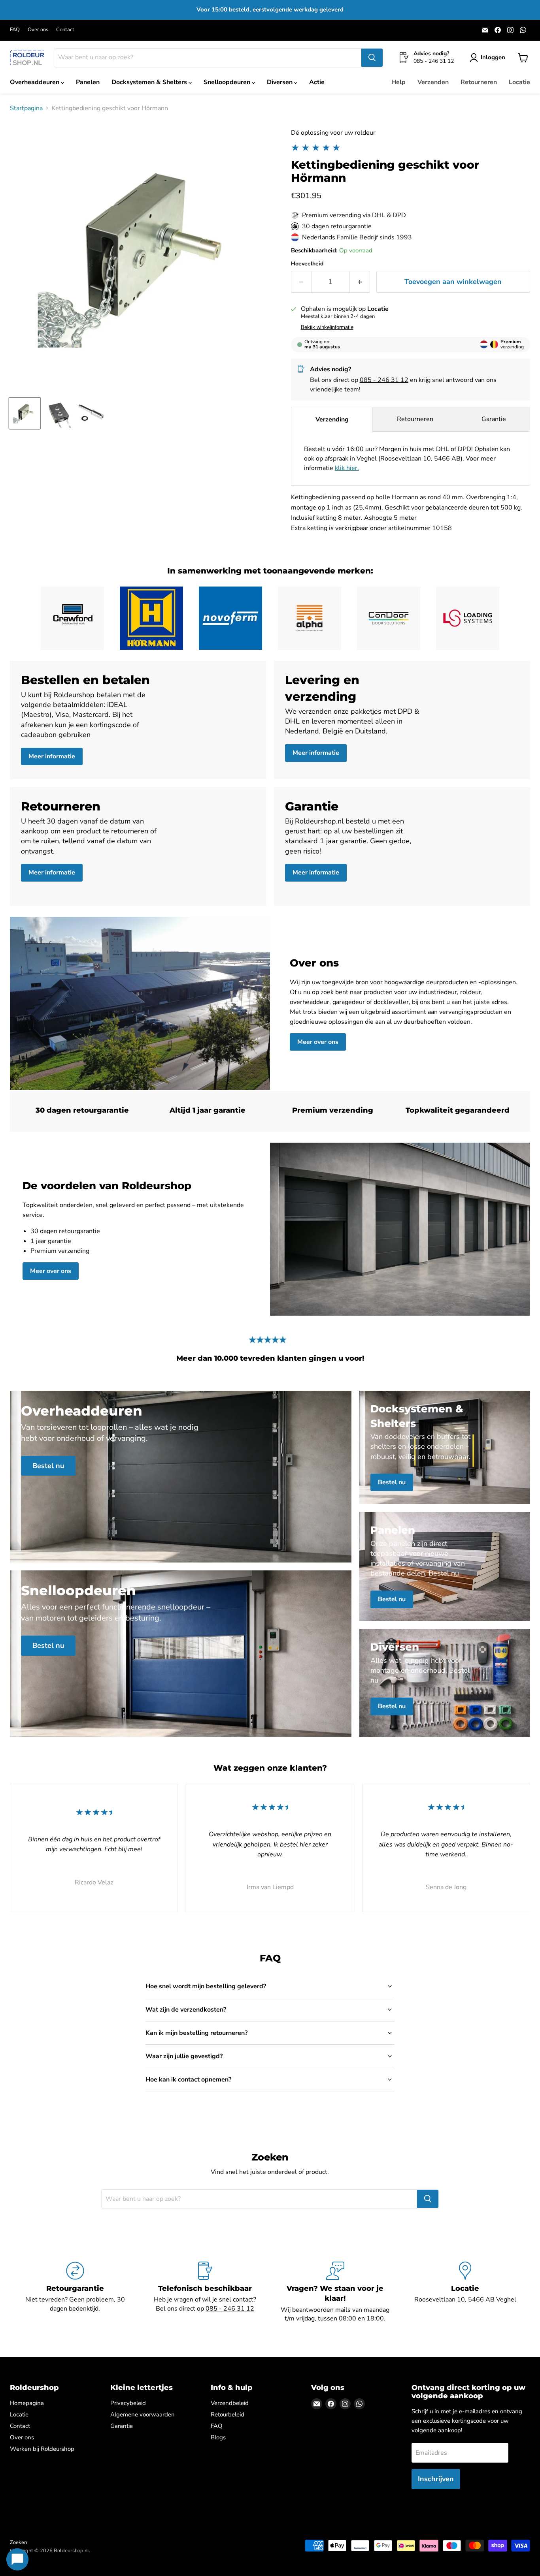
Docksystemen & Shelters (150, 82)
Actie (317, 82)
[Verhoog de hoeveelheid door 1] (360, 282)
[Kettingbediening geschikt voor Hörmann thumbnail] (25, 413)
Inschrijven (436, 2479)
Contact (65, 30)
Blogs (218, 2437)
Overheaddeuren (35, 82)
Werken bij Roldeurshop (42, 2449)
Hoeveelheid (307, 264)
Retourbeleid (228, 2414)
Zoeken (18, 2542)
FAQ (15, 30)
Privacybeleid (128, 2403)
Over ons (38, 30)
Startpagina (26, 108)
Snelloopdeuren (228, 82)
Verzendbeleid (230, 2403)
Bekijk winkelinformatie (327, 327)
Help (398, 82)
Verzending (332, 419)
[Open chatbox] (17, 2559)
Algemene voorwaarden (143, 2414)
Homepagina (27, 2403)
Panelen (88, 82)
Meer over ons (318, 1042)
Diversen (280, 82)
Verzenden (433, 82)
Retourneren (479, 82)
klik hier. (347, 468)
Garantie (494, 419)
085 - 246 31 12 (384, 380)
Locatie (519, 82)
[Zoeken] (372, 58)
